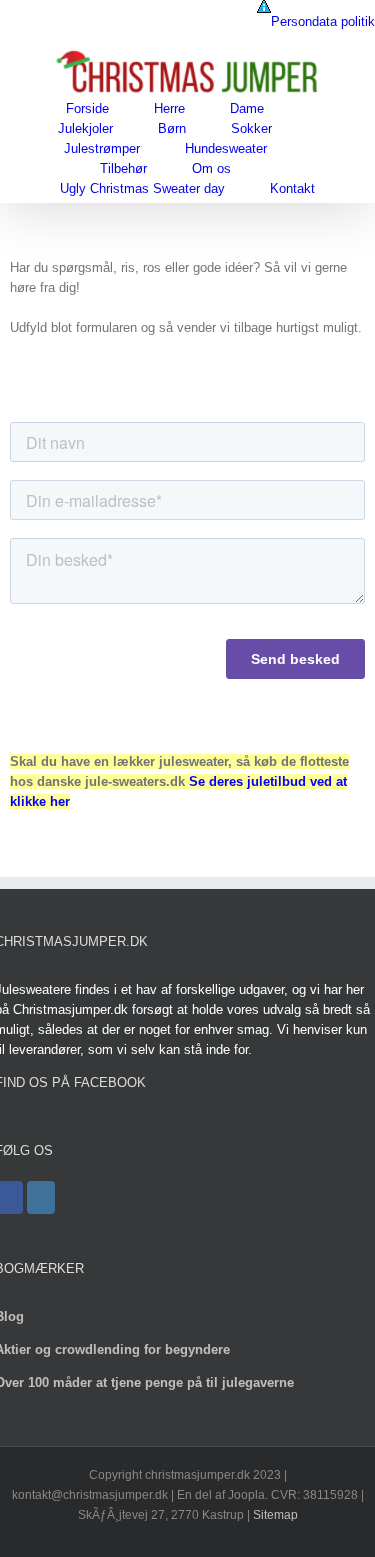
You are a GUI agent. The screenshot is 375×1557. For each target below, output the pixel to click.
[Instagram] (41, 1197)
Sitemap (275, 1515)
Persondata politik (323, 21)
